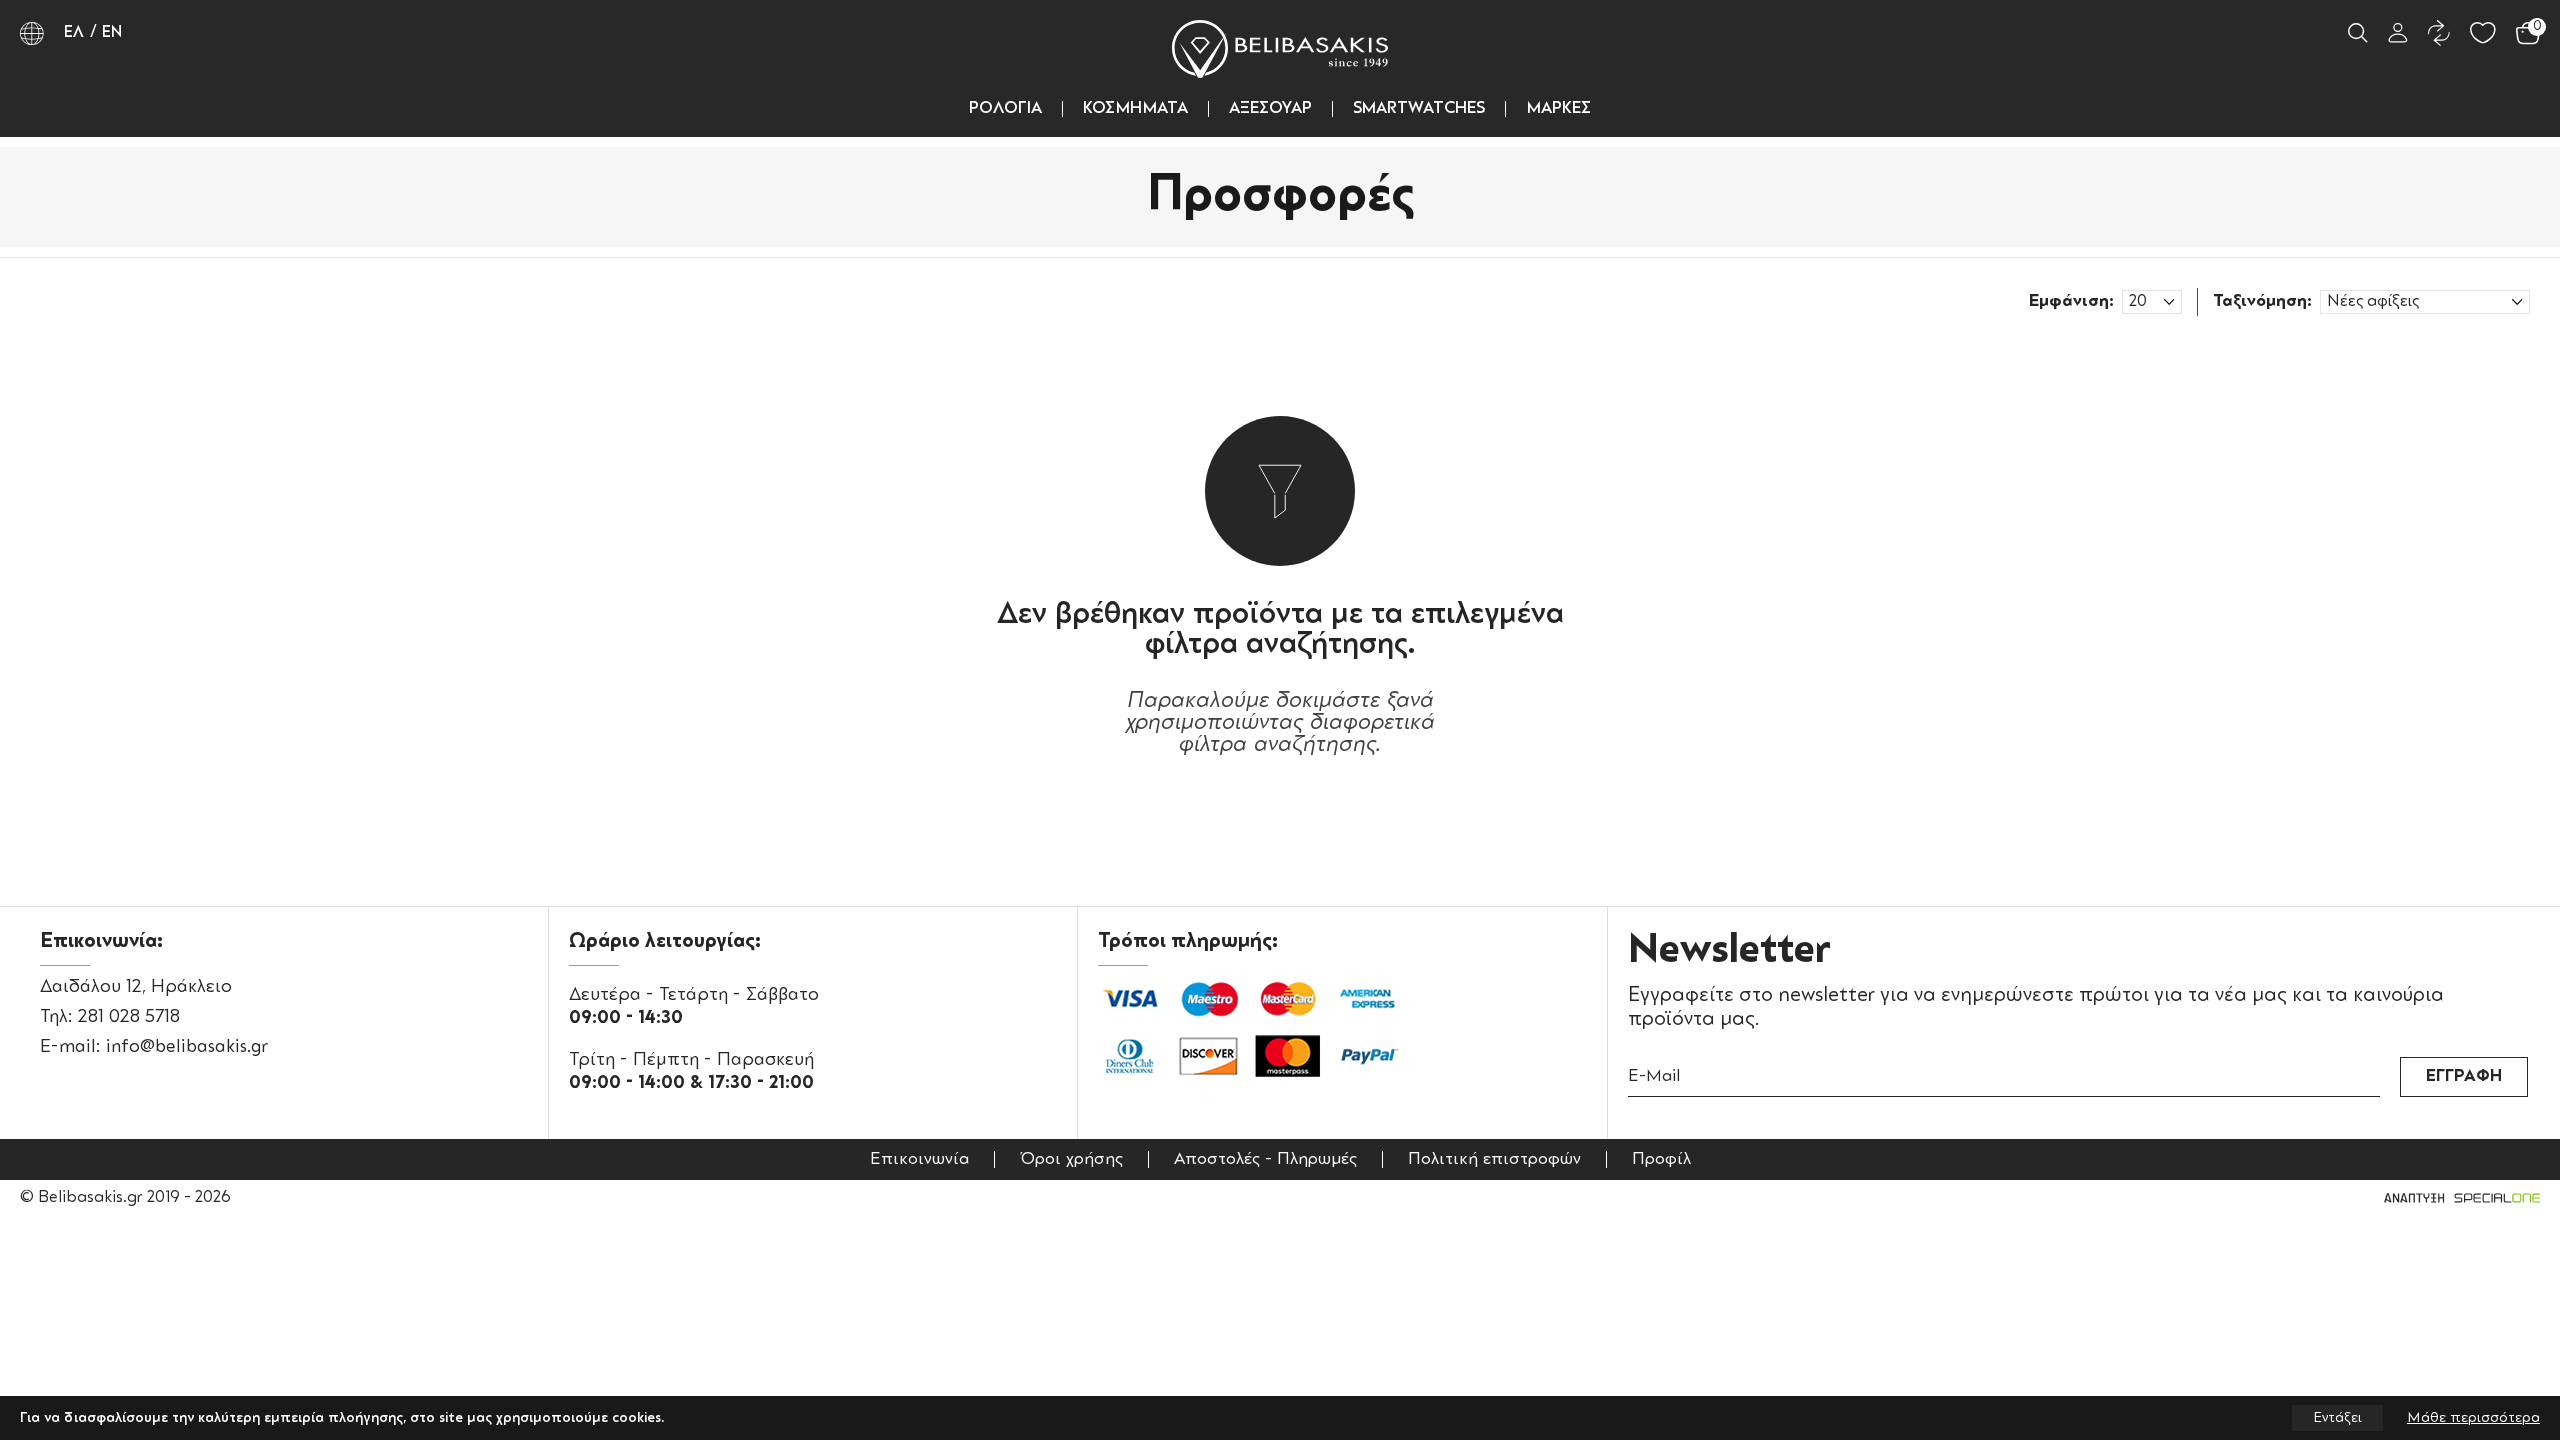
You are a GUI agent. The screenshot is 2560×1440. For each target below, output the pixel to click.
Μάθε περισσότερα (2473, 1418)
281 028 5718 (129, 1017)
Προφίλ (1661, 1159)
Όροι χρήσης (1071, 1159)
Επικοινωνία (919, 1159)
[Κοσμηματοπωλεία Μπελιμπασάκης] (1280, 49)
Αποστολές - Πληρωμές (1265, 1159)
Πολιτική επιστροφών (1494, 1159)
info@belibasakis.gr (187, 1047)
